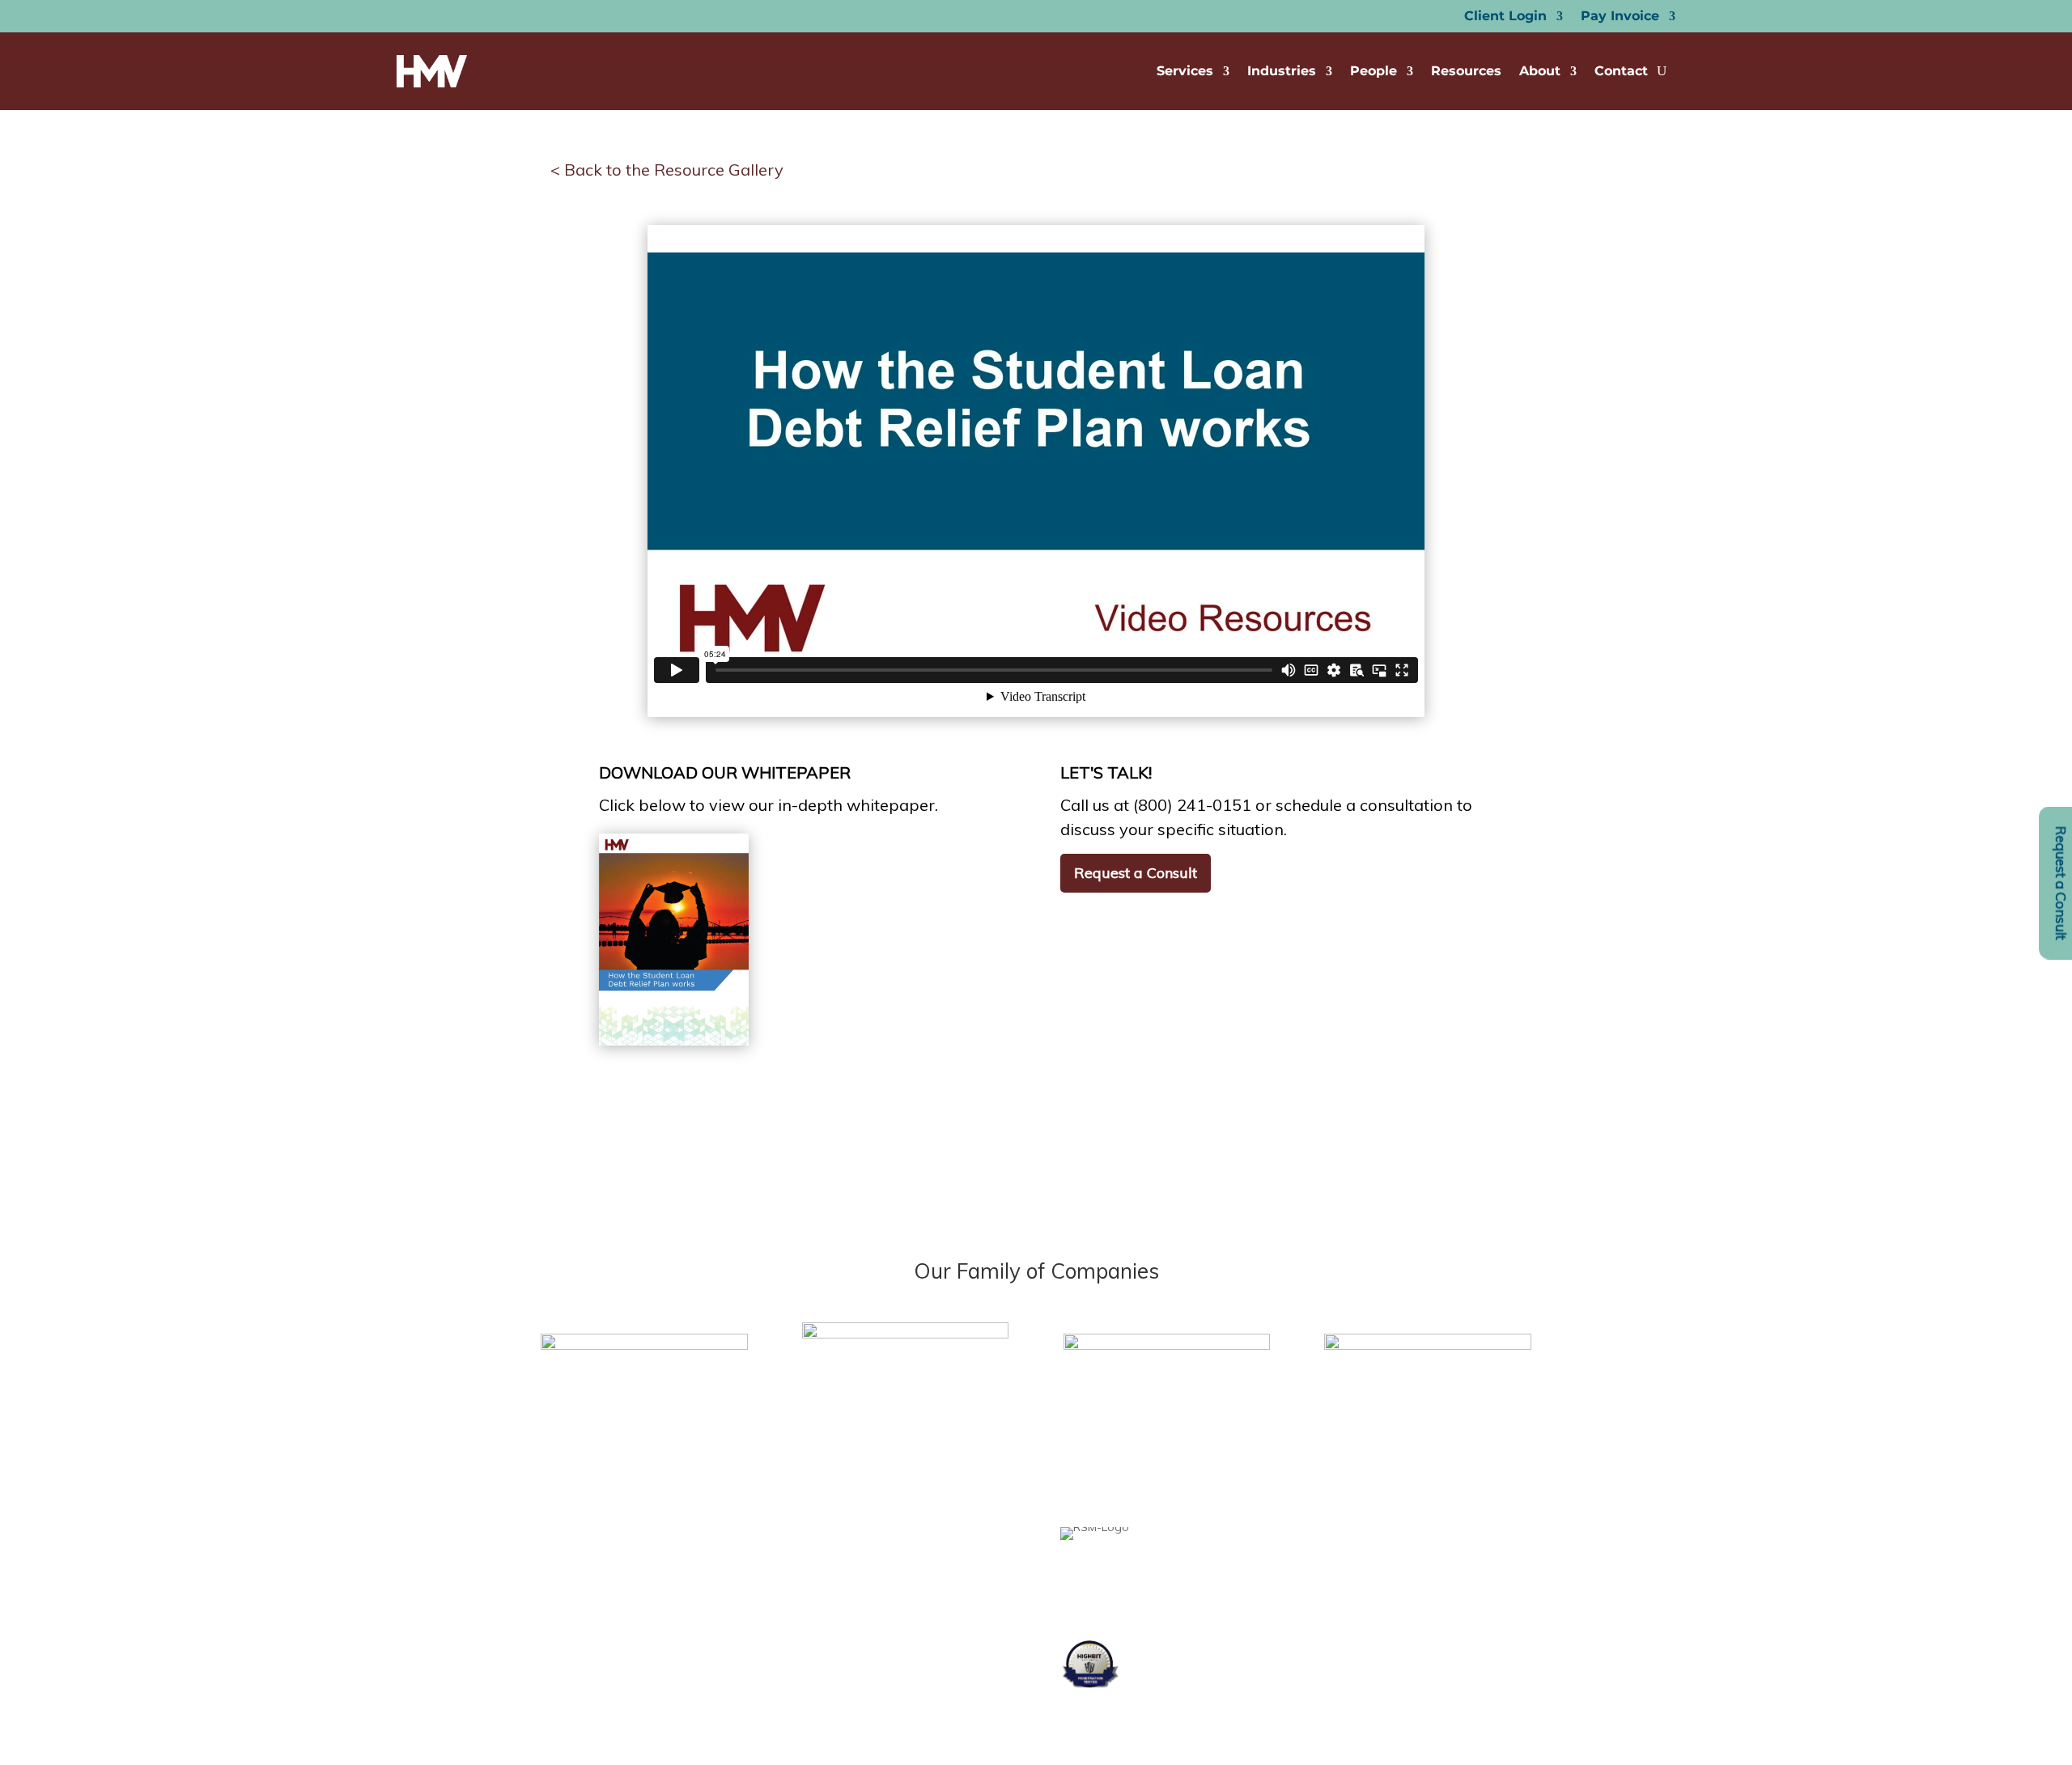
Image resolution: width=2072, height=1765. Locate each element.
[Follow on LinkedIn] (875, 1562)
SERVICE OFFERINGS (654, 1627)
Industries (1282, 71)
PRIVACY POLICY (644, 1689)
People (1374, 71)
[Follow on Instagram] (940, 1562)
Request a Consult (1136, 873)
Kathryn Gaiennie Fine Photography (885, 1629)
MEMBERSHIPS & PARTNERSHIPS (687, 1597)
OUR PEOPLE (634, 1567)
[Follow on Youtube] (907, 1562)
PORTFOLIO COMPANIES (664, 1658)
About (1540, 71)
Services (1185, 71)
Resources (1466, 71)
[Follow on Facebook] (843, 1562)
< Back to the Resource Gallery (667, 170)
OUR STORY (631, 1536)
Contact (1621, 71)
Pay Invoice (1620, 17)
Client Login (1505, 17)
